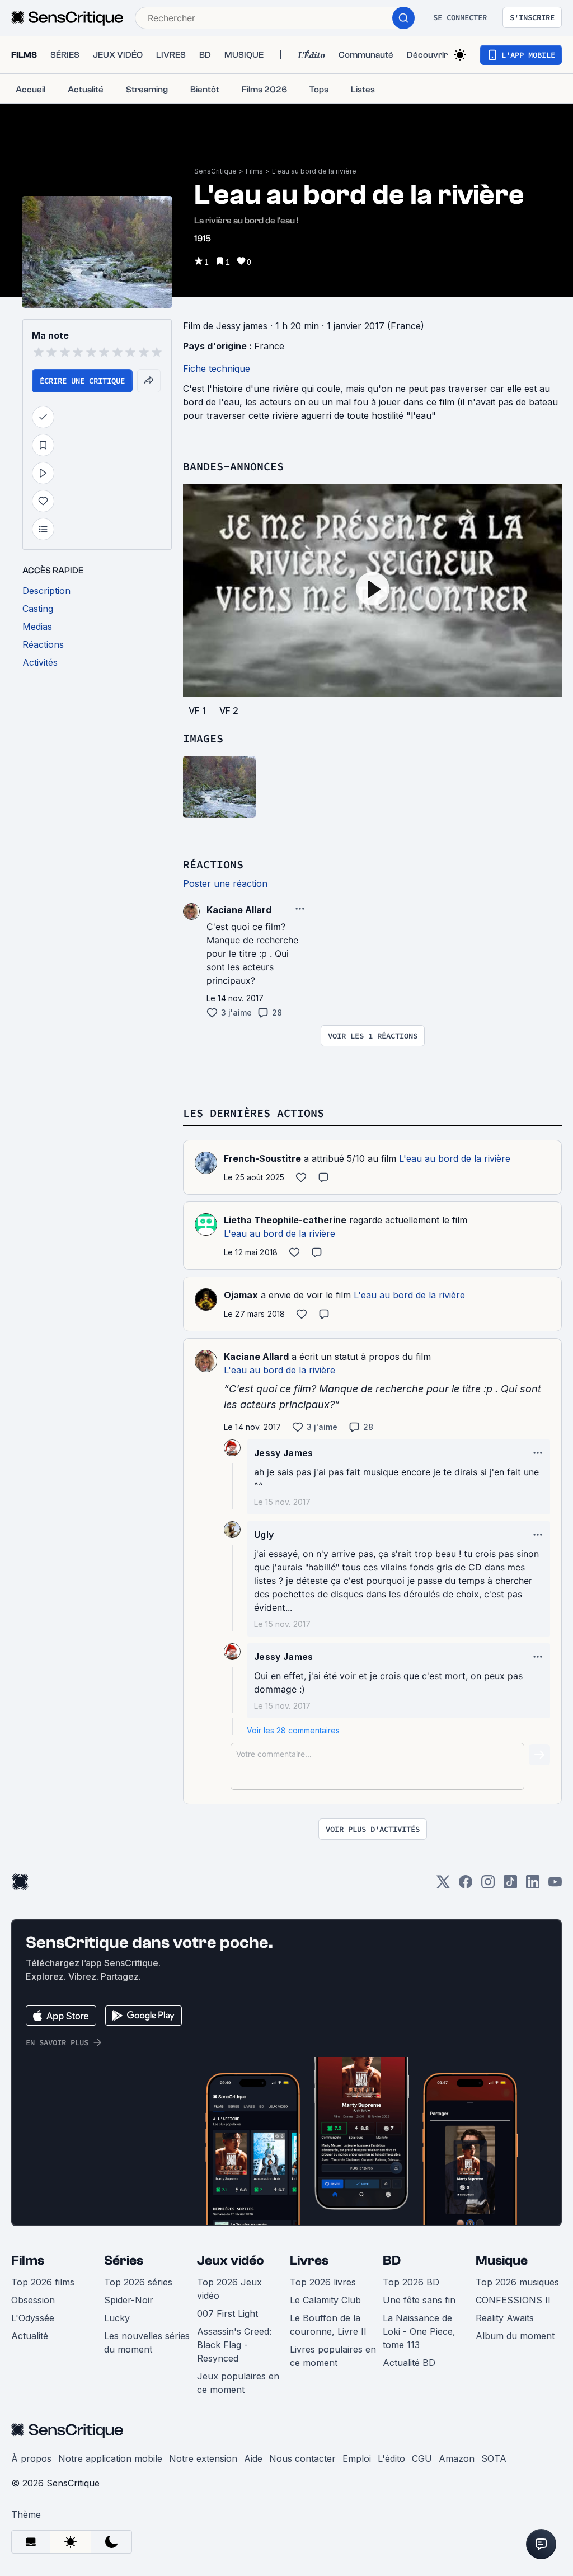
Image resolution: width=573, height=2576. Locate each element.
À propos (31, 2458)
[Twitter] (443, 1885)
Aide (253, 2458)
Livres (309, 2261)
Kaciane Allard (256, 1357)
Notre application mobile (110, 2458)
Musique (502, 2261)
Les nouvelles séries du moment (147, 2343)
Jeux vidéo (231, 2261)
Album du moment (515, 2336)
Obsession (33, 2300)
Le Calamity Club (325, 2300)
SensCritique (215, 171)
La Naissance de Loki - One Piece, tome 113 (419, 2331)
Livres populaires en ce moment (333, 2356)
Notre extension (203, 2458)
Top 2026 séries (138, 2282)
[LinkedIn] (533, 1885)
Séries (124, 2261)
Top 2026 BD (411, 2282)
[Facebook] (466, 1885)
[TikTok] (510, 1885)
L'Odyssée (33, 2318)
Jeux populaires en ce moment (238, 2383)
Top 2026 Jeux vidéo (229, 2289)
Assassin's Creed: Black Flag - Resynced (234, 2345)
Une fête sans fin (419, 2300)
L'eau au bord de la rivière (314, 171)
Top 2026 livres (323, 2282)
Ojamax (241, 1295)
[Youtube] (555, 1885)
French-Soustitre (262, 1158)
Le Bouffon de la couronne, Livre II (328, 2325)
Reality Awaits (505, 2318)
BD (392, 2261)
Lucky (117, 2318)
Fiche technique (217, 368)
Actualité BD (409, 2363)
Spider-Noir (129, 2300)
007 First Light (227, 2313)
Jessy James (284, 1453)
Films (254, 171)
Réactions (213, 864)
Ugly (264, 1535)
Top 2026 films (43, 2282)
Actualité (30, 2336)
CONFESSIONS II (513, 2300)
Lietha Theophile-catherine (285, 1220)
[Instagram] (488, 1885)
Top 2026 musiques (517, 2282)
